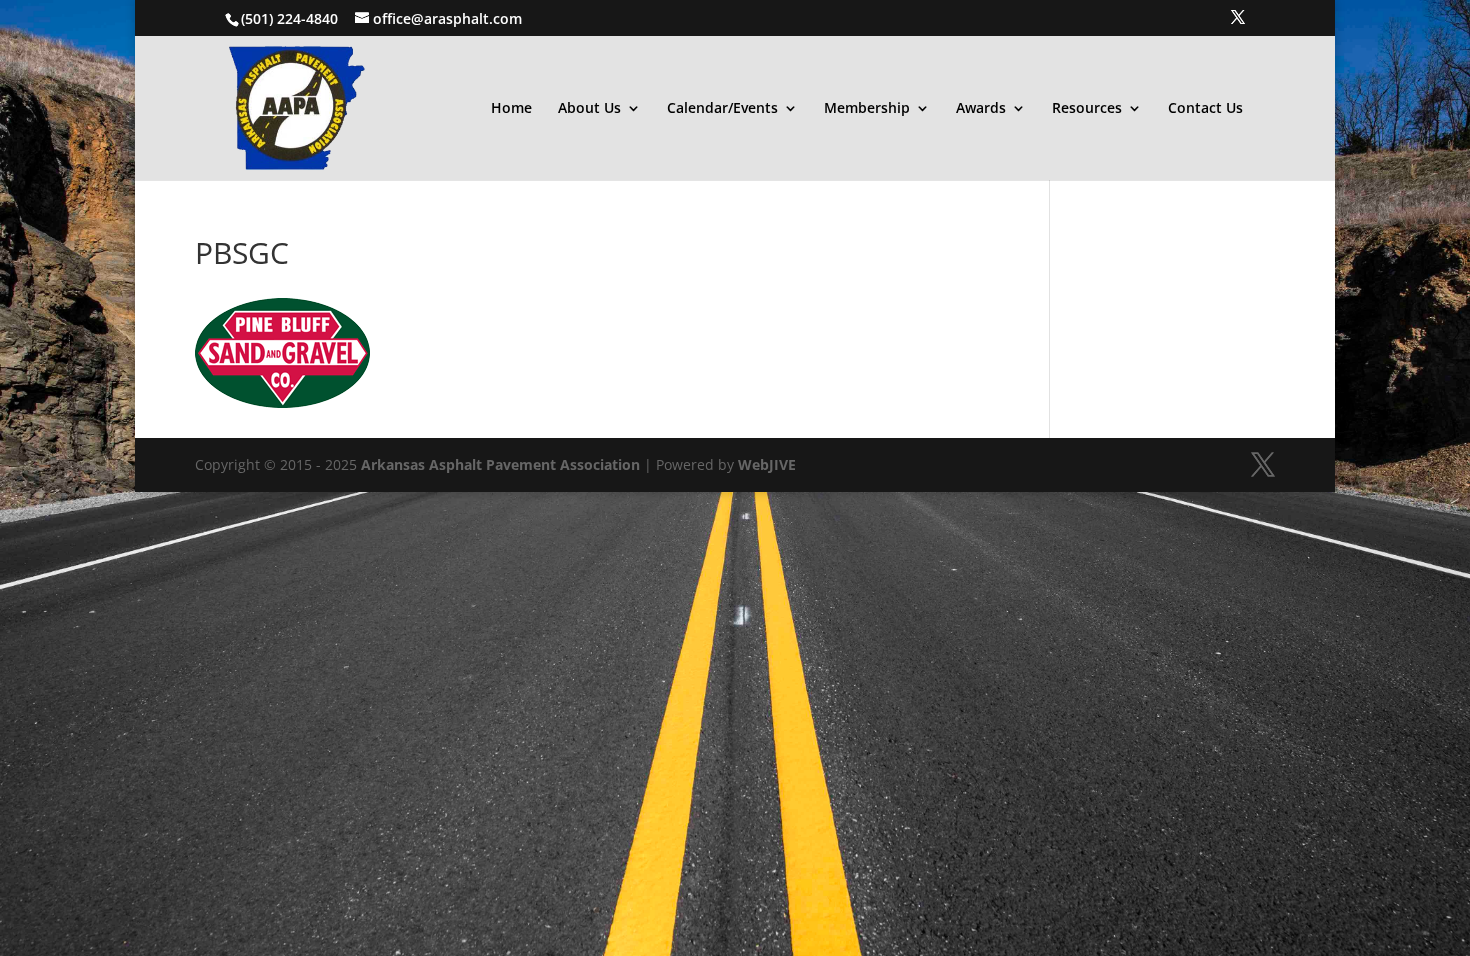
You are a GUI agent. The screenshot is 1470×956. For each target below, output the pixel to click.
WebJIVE (767, 464)
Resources (1087, 109)
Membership (867, 109)
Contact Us (1205, 109)
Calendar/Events (722, 109)
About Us (589, 109)
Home (511, 109)
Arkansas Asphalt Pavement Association (500, 464)
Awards (981, 109)
